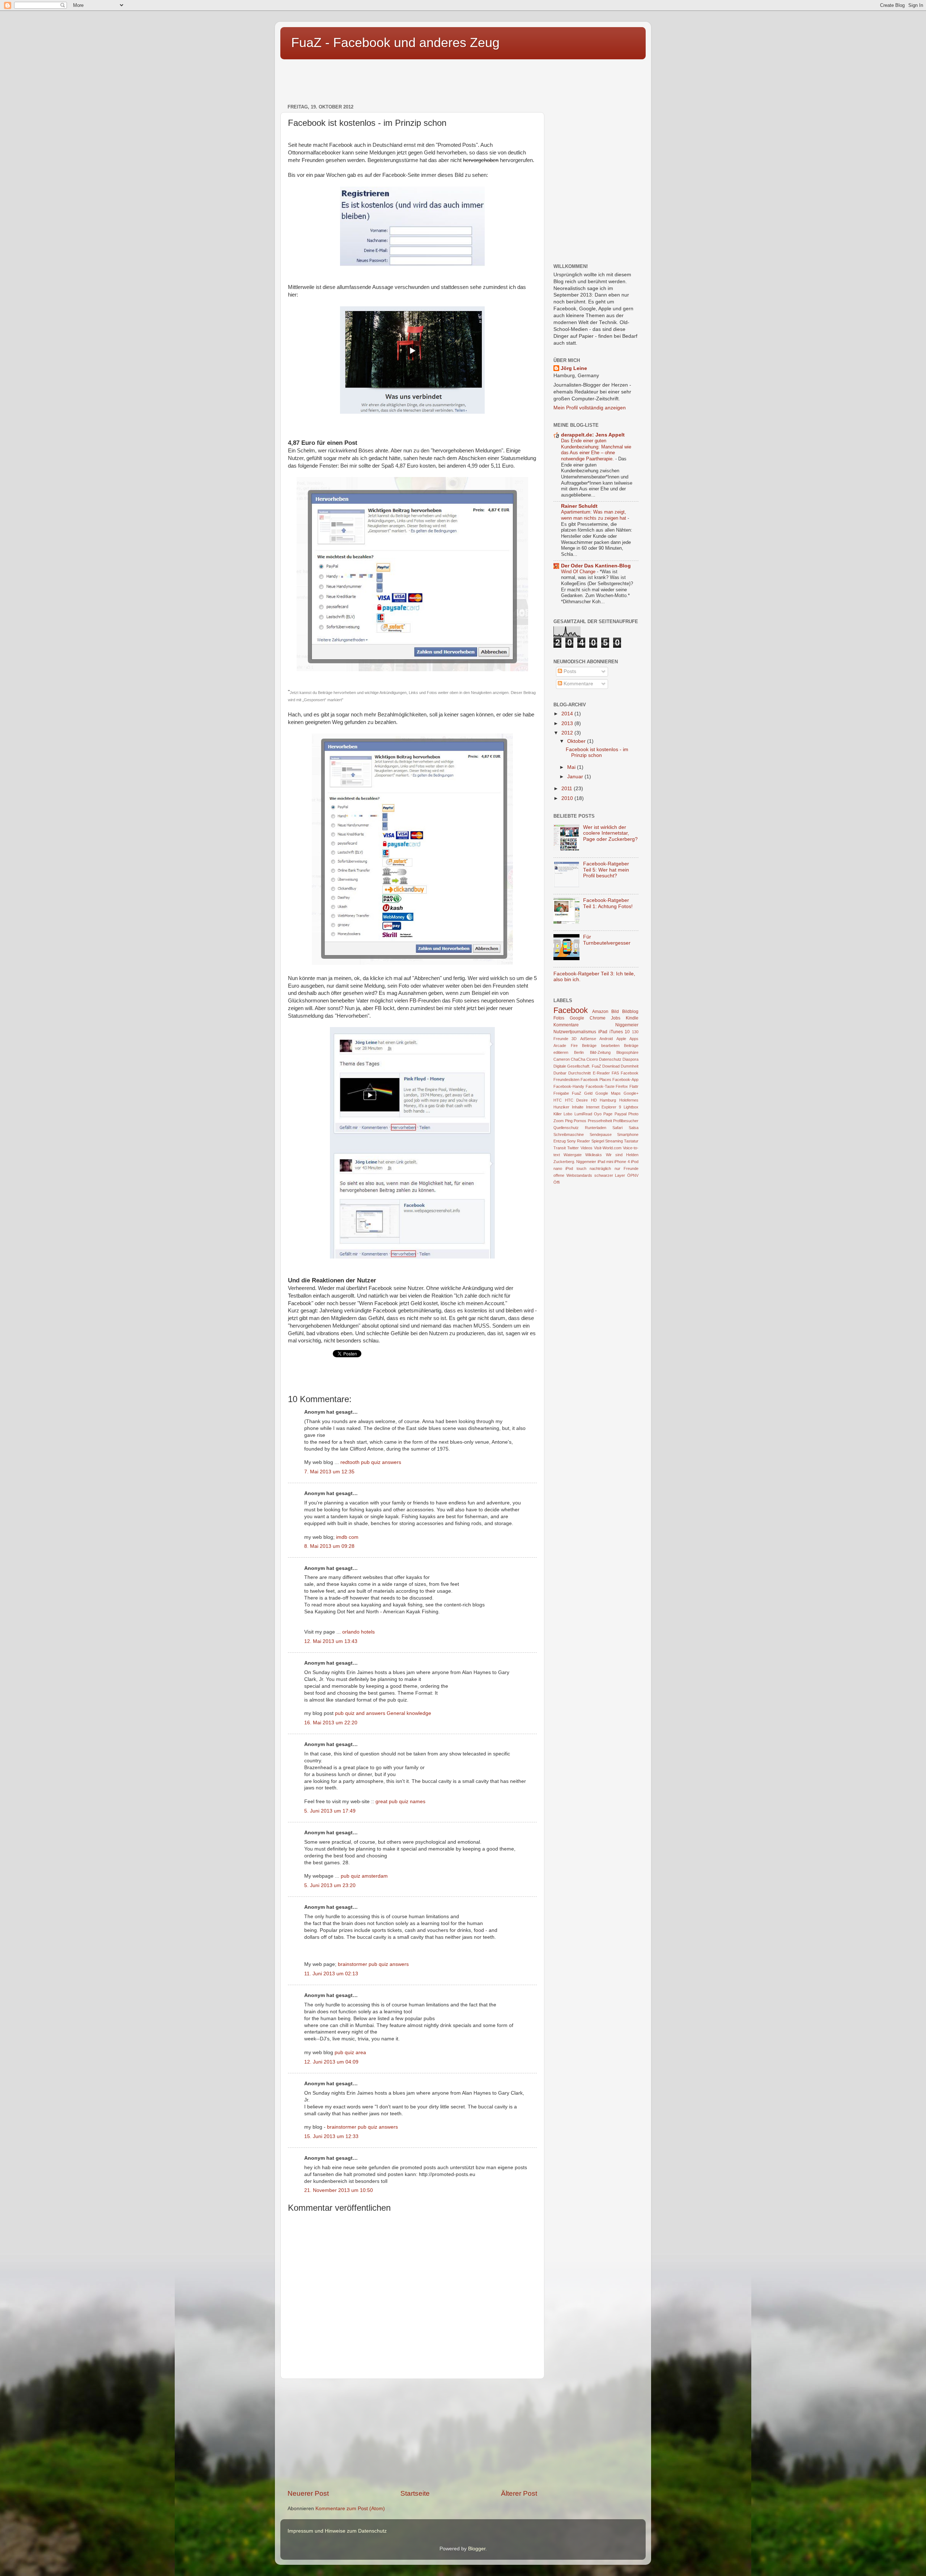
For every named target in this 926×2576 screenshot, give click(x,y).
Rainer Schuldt (579, 506)
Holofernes (629, 1100)
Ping (569, 1121)
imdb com (347, 1537)
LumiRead (583, 1114)
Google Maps (608, 1093)
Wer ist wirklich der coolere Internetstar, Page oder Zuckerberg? (610, 833)
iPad (603, 1032)
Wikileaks (594, 1155)
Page (608, 1114)
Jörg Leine (574, 368)
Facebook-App (625, 1080)
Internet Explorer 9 (604, 1107)
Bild (615, 1012)
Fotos (559, 1018)
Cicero (592, 1059)
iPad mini (605, 1162)
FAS (615, 1073)
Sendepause (601, 1134)
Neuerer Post (308, 2493)
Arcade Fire (566, 1046)
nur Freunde (626, 1168)
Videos (587, 1148)
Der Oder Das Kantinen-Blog (596, 566)
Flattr (634, 1086)
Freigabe (561, 1093)
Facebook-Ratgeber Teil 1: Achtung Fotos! (608, 903)
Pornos (580, 1121)
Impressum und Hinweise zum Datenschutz (337, 2531)
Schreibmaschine (569, 1134)
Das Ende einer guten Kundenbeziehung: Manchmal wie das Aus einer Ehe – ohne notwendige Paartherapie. (596, 450)
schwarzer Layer (610, 1175)
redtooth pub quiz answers (371, 1462)
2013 (568, 723)
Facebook (571, 1010)
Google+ (631, 1093)
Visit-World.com (608, 1148)
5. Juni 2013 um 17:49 (330, 1811)
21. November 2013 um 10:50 (339, 2190)
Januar (576, 777)
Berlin (579, 1052)
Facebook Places (596, 1080)
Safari (617, 1128)
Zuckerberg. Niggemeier (575, 1162)
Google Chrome (588, 1018)
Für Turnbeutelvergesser (607, 940)
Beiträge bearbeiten (601, 1046)
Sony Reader (578, 1141)
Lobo (568, 1114)
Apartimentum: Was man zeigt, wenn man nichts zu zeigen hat (594, 515)
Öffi (557, 1182)
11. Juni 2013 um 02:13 (331, 1974)
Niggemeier (627, 1025)
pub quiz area (350, 2053)
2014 (568, 714)
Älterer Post (519, 2493)
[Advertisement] (412, 78)
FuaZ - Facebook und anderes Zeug (395, 42)
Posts (569, 671)
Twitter (573, 1148)
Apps (634, 1039)
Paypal (621, 1114)
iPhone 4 (622, 1162)
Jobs (616, 1018)
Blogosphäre (627, 1052)
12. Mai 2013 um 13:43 (331, 1641)
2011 (568, 789)
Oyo (598, 1114)
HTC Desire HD (581, 1100)
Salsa (634, 1128)
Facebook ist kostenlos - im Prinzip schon (597, 752)
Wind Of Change (579, 572)
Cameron (562, 1059)
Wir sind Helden (622, 1155)
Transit (560, 1148)
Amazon (600, 1012)
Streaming (614, 1141)
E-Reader (601, 1073)
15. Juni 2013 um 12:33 (331, 2136)
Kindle (632, 1018)
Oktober (577, 741)
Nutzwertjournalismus (575, 1032)
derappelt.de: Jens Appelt (593, 435)
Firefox (622, 1086)
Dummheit (630, 1066)
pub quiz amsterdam (364, 1876)
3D (574, 1039)
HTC (558, 1100)
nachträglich (600, 1168)
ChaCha (578, 1059)
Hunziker (561, 1107)
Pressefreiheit (600, 1121)
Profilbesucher (626, 1121)
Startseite (415, 2493)
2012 (568, 733)
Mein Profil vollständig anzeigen (590, 408)
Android (606, 1039)
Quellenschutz (566, 1128)
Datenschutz (610, 1059)
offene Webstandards (573, 1175)
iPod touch (576, 1168)
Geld (588, 1093)
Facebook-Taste (600, 1086)
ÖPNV (633, 1175)
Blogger (477, 2549)
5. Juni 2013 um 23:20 (330, 1885)
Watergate (573, 1155)
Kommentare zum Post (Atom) (350, 2509)
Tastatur (631, 1141)
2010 (568, 798)
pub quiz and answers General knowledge (383, 1713)
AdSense (588, 1039)
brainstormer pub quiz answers (373, 1964)
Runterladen (596, 1128)
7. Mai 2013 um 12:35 (329, 1472)
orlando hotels (358, 1632)
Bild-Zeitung (600, 1052)
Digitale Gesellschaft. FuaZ (577, 1066)
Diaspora (630, 1059)
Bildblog (630, 1012)
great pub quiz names (400, 1802)
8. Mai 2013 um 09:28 (329, 1546)
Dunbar (560, 1073)
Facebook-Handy (569, 1086)
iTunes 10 (620, 1032)
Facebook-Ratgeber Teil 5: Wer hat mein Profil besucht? (606, 870)
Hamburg (608, 1100)
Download (611, 1066)
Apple (621, 1039)
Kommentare (578, 684)
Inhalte (578, 1107)
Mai (572, 767)
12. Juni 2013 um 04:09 (331, 2062)
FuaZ (577, 1093)
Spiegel (598, 1141)
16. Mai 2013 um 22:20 (331, 1723)
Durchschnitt (579, 1073)
